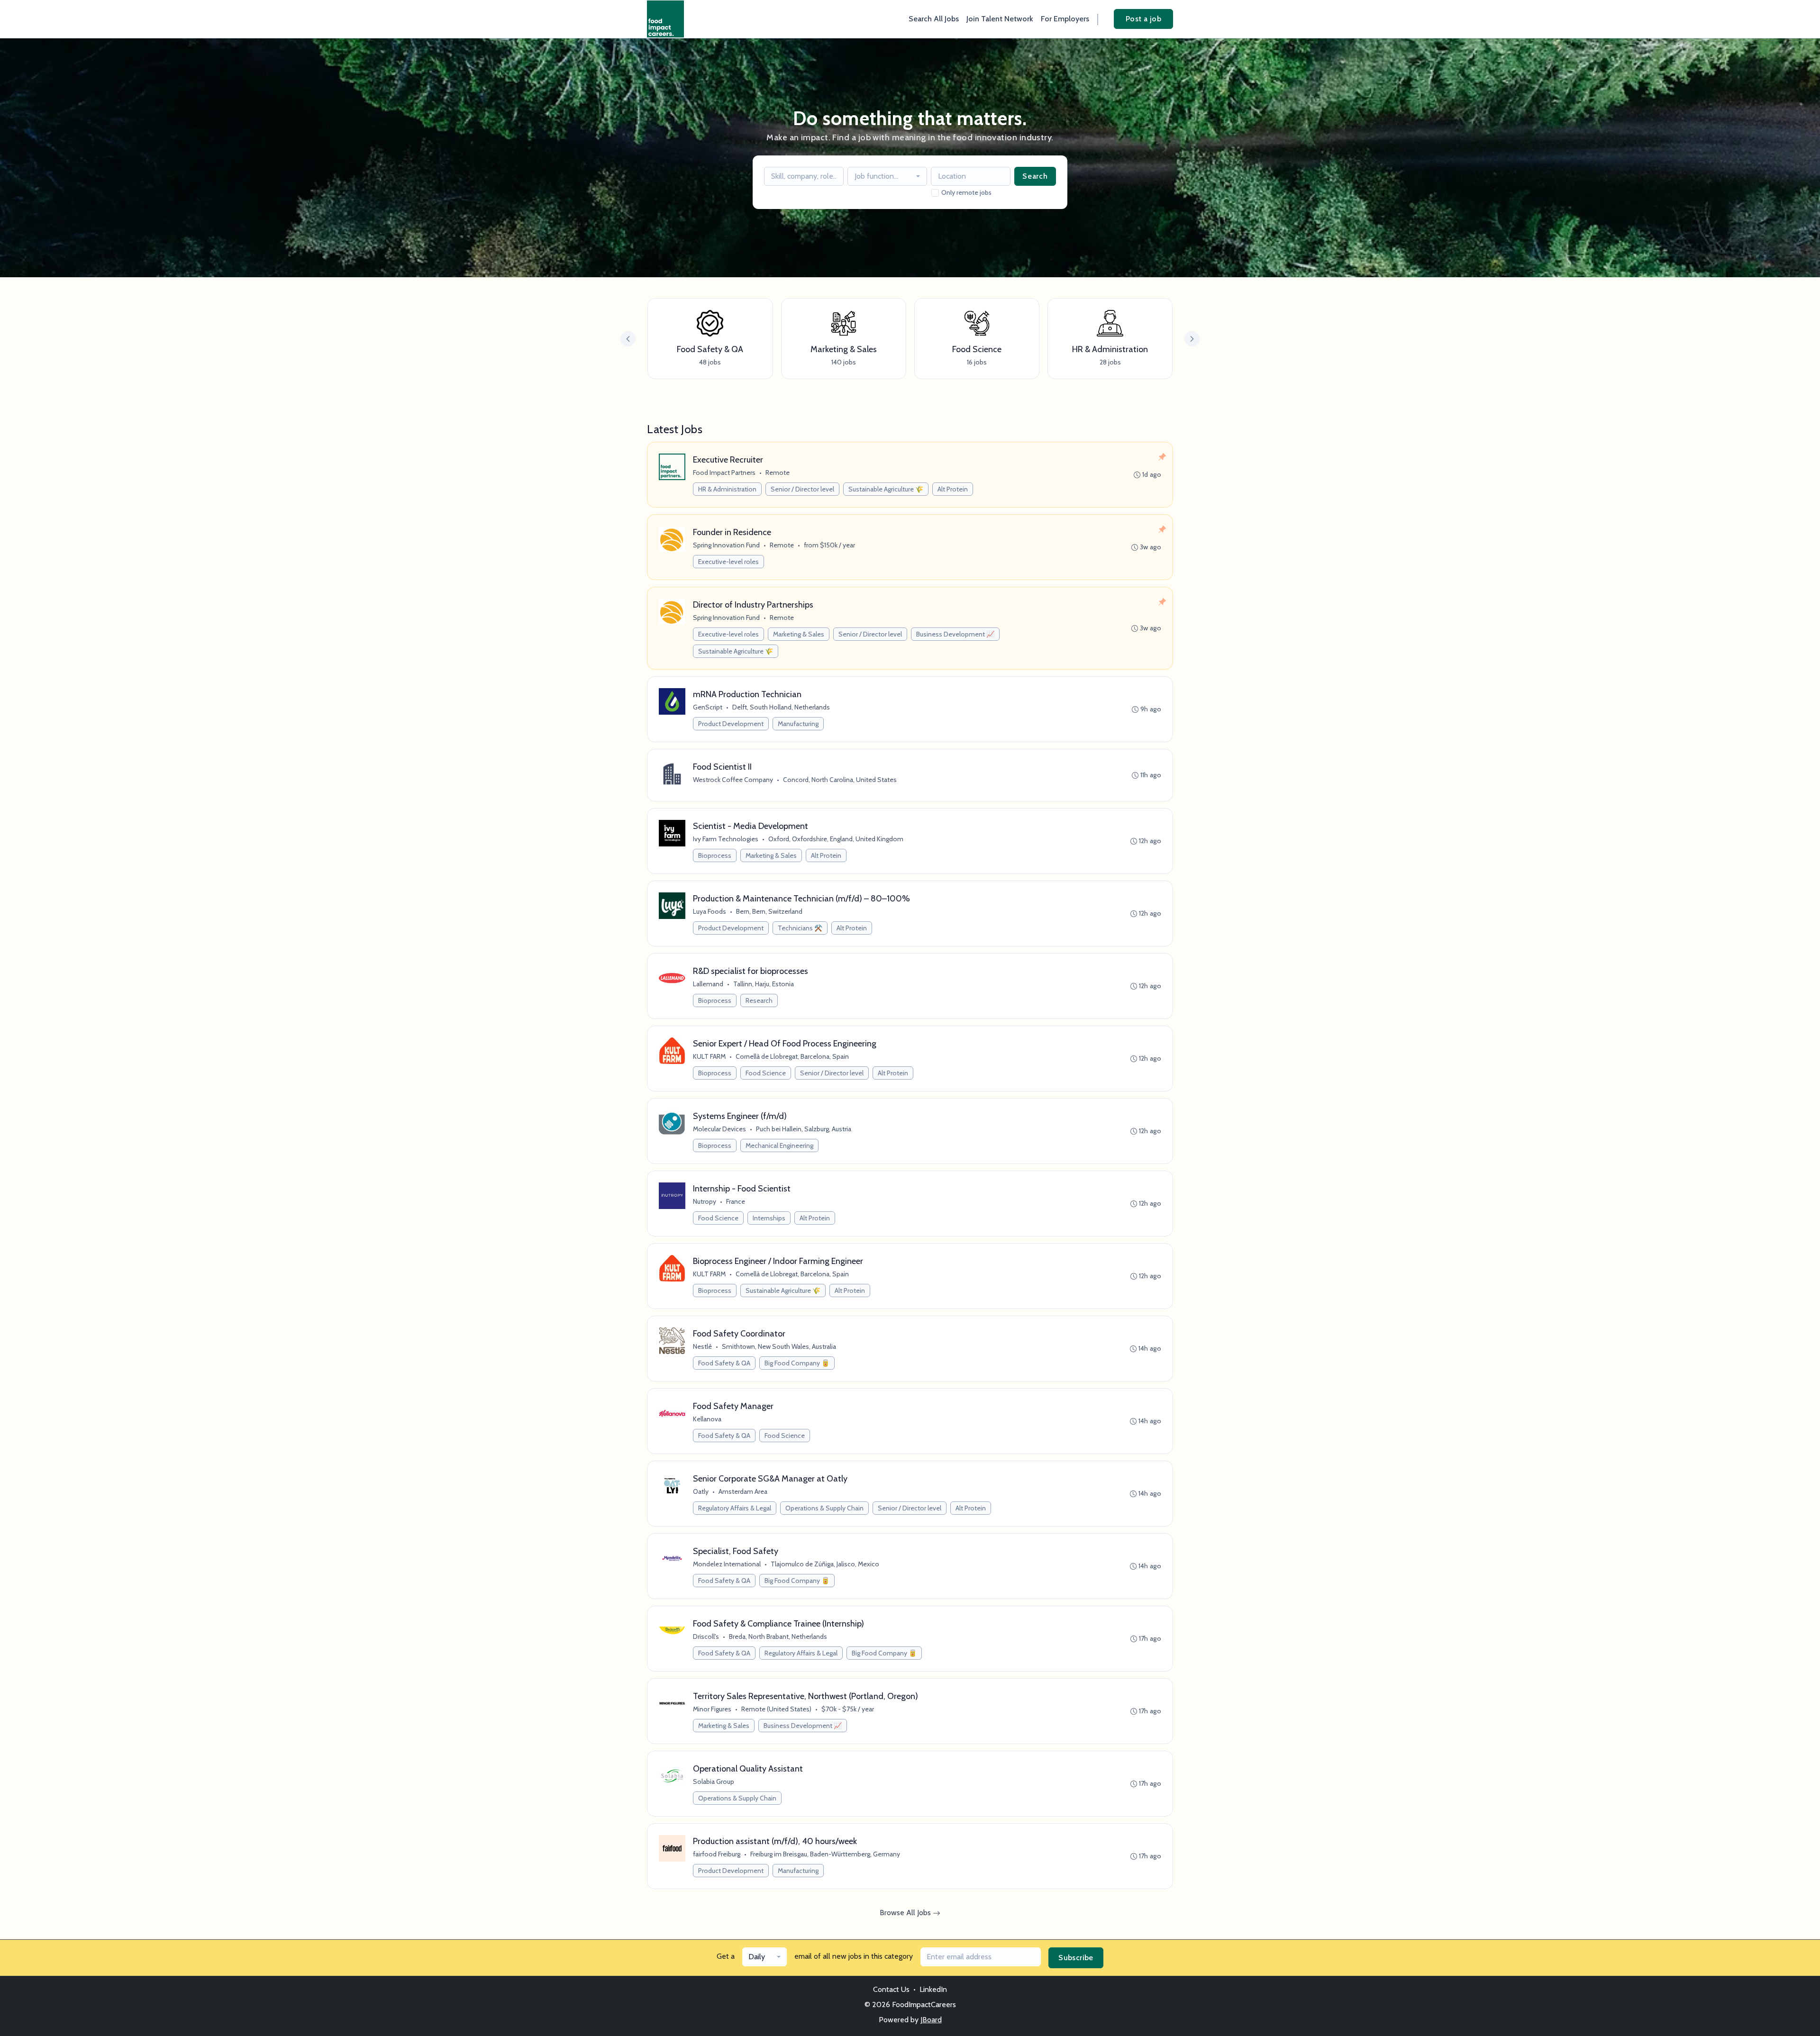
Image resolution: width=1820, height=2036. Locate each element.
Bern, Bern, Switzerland (769, 911)
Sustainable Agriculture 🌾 (886, 489)
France (736, 1201)
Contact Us (891, 1989)
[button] (1192, 339)
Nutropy (705, 1201)
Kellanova (707, 1419)
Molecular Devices (719, 1129)
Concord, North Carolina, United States (840, 780)
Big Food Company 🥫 (797, 1363)
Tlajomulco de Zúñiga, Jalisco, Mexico (825, 1564)
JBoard (931, 2020)
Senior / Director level (802, 489)
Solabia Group (714, 1781)
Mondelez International (727, 1564)
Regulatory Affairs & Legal (735, 1508)
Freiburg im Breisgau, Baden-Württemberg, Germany (825, 1854)
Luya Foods (710, 911)
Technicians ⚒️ (800, 928)
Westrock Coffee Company (733, 780)
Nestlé (702, 1346)
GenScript (708, 707)
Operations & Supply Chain (824, 1508)
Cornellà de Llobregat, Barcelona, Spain (792, 1056)
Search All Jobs (934, 19)
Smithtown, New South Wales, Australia (779, 1346)
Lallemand (708, 984)
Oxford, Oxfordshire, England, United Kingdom (836, 839)
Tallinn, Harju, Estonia (764, 984)
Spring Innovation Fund (726, 545)
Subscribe (1076, 1958)
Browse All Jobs (906, 1913)
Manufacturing (798, 724)
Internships (769, 1218)
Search (1035, 176)
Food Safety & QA (724, 1363)
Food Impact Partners (724, 473)
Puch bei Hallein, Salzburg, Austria (804, 1129)
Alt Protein (953, 489)
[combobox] (887, 176)
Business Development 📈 (955, 634)
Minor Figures (712, 1709)
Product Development (731, 724)
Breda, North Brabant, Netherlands (778, 1636)
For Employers (1065, 19)
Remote (778, 473)
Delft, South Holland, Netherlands (781, 707)
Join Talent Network (1000, 19)
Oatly (701, 1491)
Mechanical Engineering (779, 1145)
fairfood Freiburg (717, 1854)
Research (759, 1000)
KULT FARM (709, 1056)
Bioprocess (715, 855)
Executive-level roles (728, 562)
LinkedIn (933, 1989)
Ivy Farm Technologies (726, 839)
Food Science (766, 1073)
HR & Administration (727, 489)
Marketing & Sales (799, 634)
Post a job (1143, 19)
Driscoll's (706, 1636)
